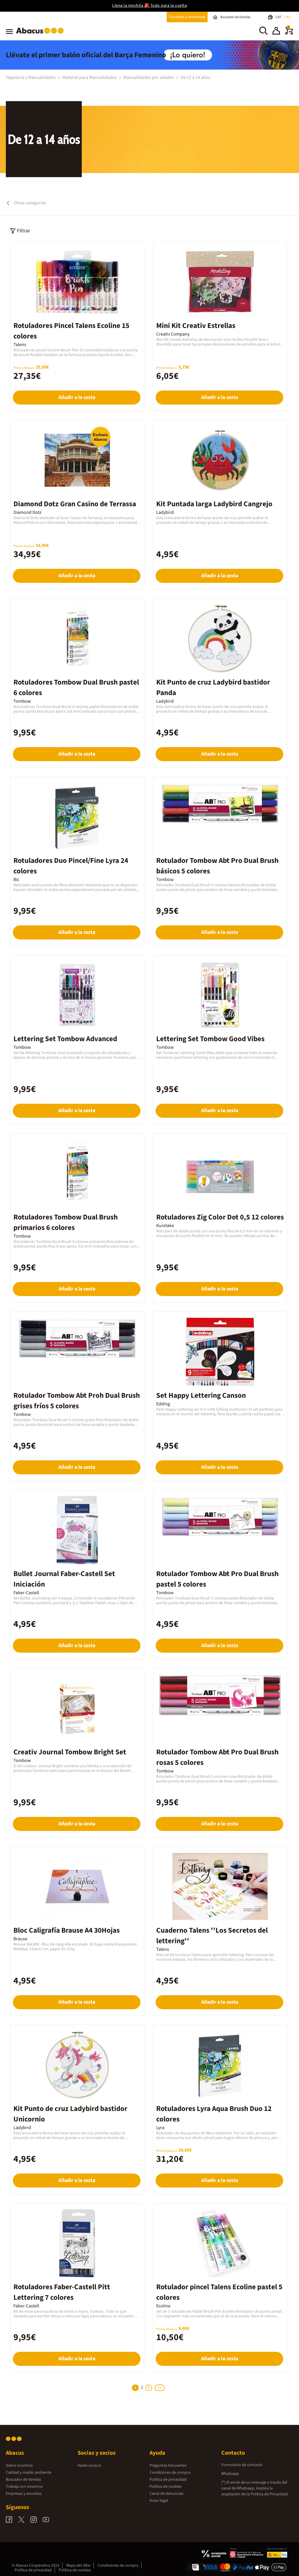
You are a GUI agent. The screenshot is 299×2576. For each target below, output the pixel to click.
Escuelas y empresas (187, 17)
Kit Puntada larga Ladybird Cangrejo (214, 504)
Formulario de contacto (242, 2465)
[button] (276, 32)
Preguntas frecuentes (168, 2466)
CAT (279, 17)
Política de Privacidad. (270, 2494)
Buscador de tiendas (24, 2480)
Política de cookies (166, 2487)
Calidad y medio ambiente (29, 2473)
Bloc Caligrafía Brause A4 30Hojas (67, 1930)
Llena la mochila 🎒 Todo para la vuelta (149, 6)
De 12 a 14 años (195, 77)
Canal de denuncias (166, 2494)
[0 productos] (289, 33)
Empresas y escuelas (24, 2494)
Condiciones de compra (170, 2473)
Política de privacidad (168, 2480)
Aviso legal (159, 2501)
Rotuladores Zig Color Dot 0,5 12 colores (220, 1217)
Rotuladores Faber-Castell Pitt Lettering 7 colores (62, 2292)
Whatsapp (230, 2474)
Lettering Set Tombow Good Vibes (210, 1039)
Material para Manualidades (90, 77)
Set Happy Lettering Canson (201, 1395)
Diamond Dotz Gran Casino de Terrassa (75, 504)
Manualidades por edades (149, 77)
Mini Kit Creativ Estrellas (196, 326)
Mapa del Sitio (78, 2565)
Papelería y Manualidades (31, 77)
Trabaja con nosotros (24, 2487)
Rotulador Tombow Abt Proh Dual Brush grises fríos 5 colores (77, 1401)
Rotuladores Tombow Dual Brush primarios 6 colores (66, 1222)
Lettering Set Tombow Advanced (65, 1039)
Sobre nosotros (19, 2466)
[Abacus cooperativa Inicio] (41, 35)
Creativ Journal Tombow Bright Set (70, 1752)
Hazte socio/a (89, 2466)
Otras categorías (30, 203)
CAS (287, 17)
